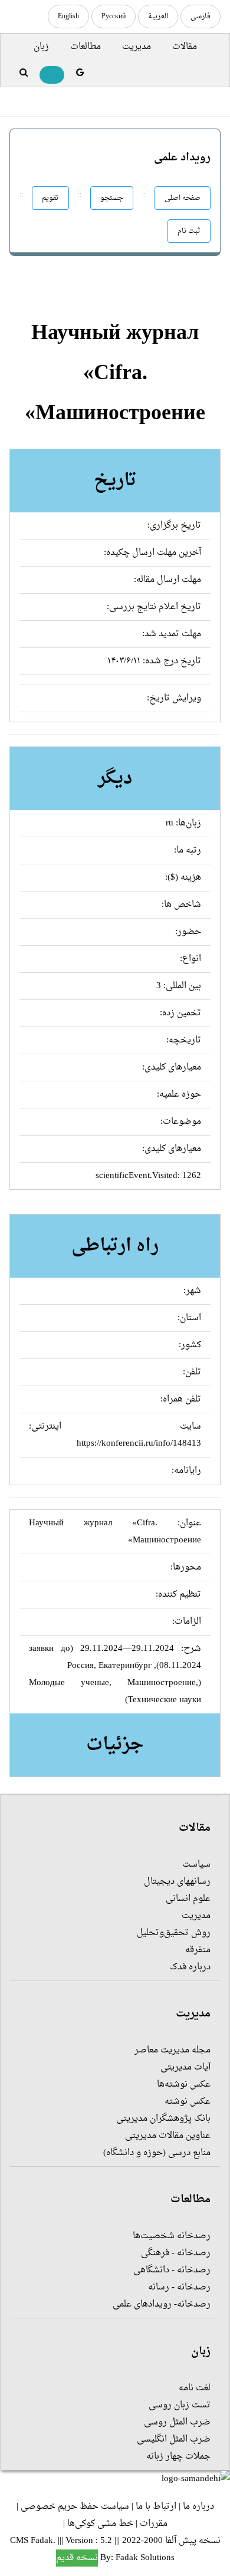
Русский (114, 17)
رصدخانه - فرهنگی (176, 2253)
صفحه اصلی (183, 198)
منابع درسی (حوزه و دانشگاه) (157, 2153)
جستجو (112, 198)
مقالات (185, 47)
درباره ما (198, 2507)
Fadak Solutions (145, 2558)
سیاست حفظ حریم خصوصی (75, 2507)
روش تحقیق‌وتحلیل (174, 1933)
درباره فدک (190, 1967)
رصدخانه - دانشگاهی (172, 2270)
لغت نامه (195, 2388)
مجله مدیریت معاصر (172, 2050)
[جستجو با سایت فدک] (24, 73)
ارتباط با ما (156, 2507)
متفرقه (198, 1950)
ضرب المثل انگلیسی (174, 2440)
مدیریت (137, 47)
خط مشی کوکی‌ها (100, 2524)
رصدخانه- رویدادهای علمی (162, 2304)
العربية (158, 17)
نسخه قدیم (77, 2558)
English (68, 17)
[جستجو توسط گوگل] (80, 73)
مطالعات (86, 47)
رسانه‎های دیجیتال (177, 1882)
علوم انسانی (188, 1899)
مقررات (154, 2524)
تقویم (50, 198)
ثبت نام (189, 231)
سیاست (196, 1865)
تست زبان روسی (180, 2405)
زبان (41, 47)
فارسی (201, 17)
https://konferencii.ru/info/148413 (139, 1444)
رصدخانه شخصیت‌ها (172, 2236)
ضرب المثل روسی (177, 2422)
